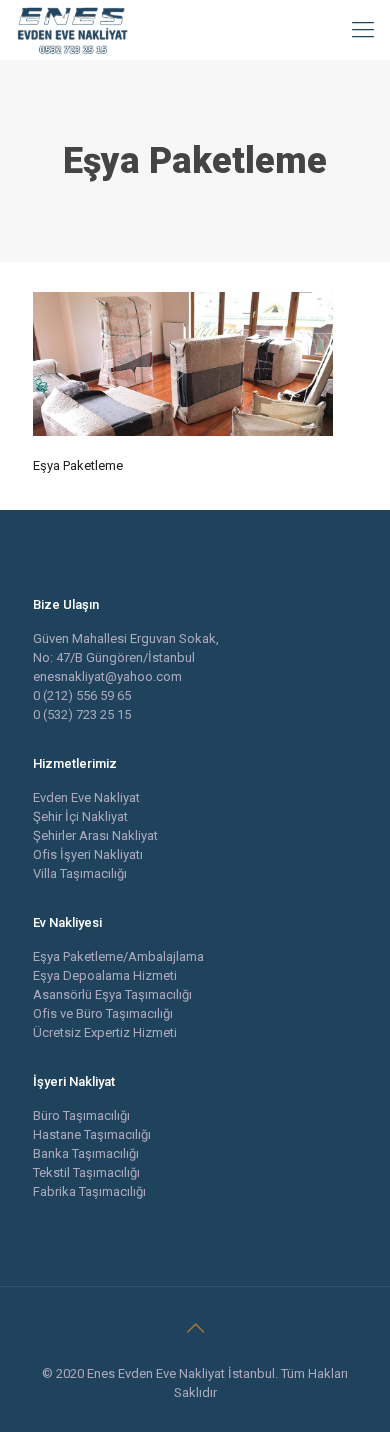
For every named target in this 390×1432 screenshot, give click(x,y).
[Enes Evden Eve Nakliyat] (73, 30)
